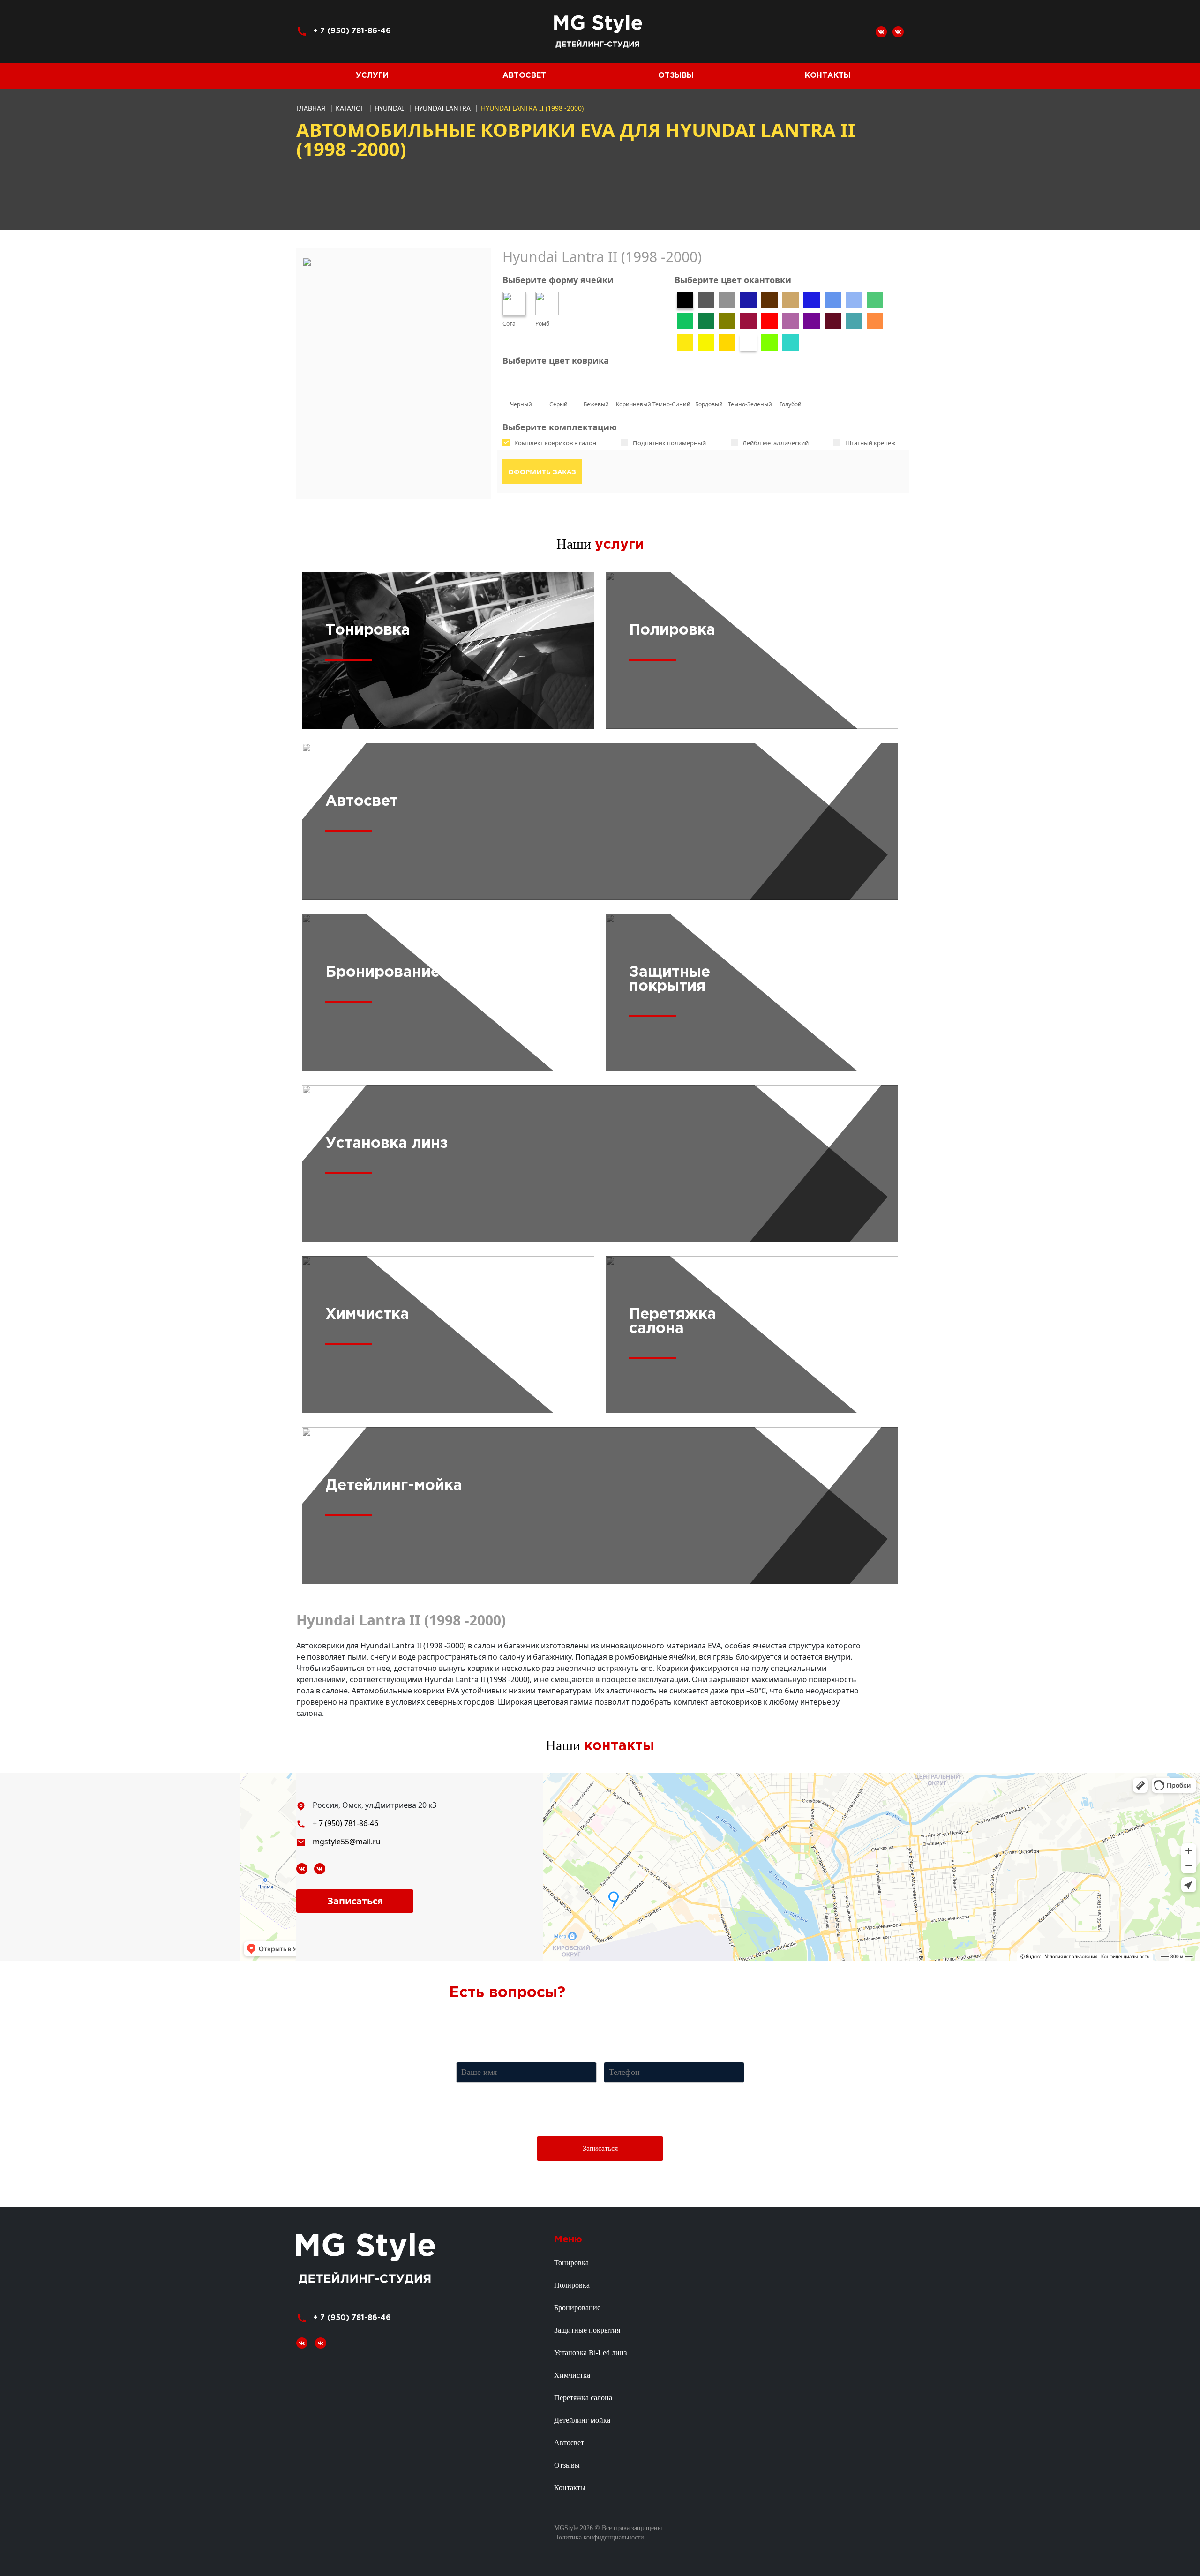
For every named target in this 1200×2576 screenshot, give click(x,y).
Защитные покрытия (587, 2330)
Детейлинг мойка (582, 2420)
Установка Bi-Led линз (590, 2353)
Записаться (355, 1901)
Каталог (351, 108)
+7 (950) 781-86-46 (606, 2018)
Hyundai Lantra (443, 108)
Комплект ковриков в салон (555, 443)
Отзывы (676, 76)
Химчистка (572, 2375)
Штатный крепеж (870, 443)
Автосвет (524, 76)
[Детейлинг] (898, 31)
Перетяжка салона (583, 2398)
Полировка (572, 2285)
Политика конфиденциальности (599, 2537)
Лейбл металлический (776, 443)
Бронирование (577, 2308)
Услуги (372, 76)
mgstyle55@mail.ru (347, 1842)
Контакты (828, 76)
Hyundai (390, 108)
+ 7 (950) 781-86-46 (352, 31)
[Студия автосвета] (881, 31)
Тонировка (571, 2263)
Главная (311, 108)
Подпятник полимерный (669, 443)
